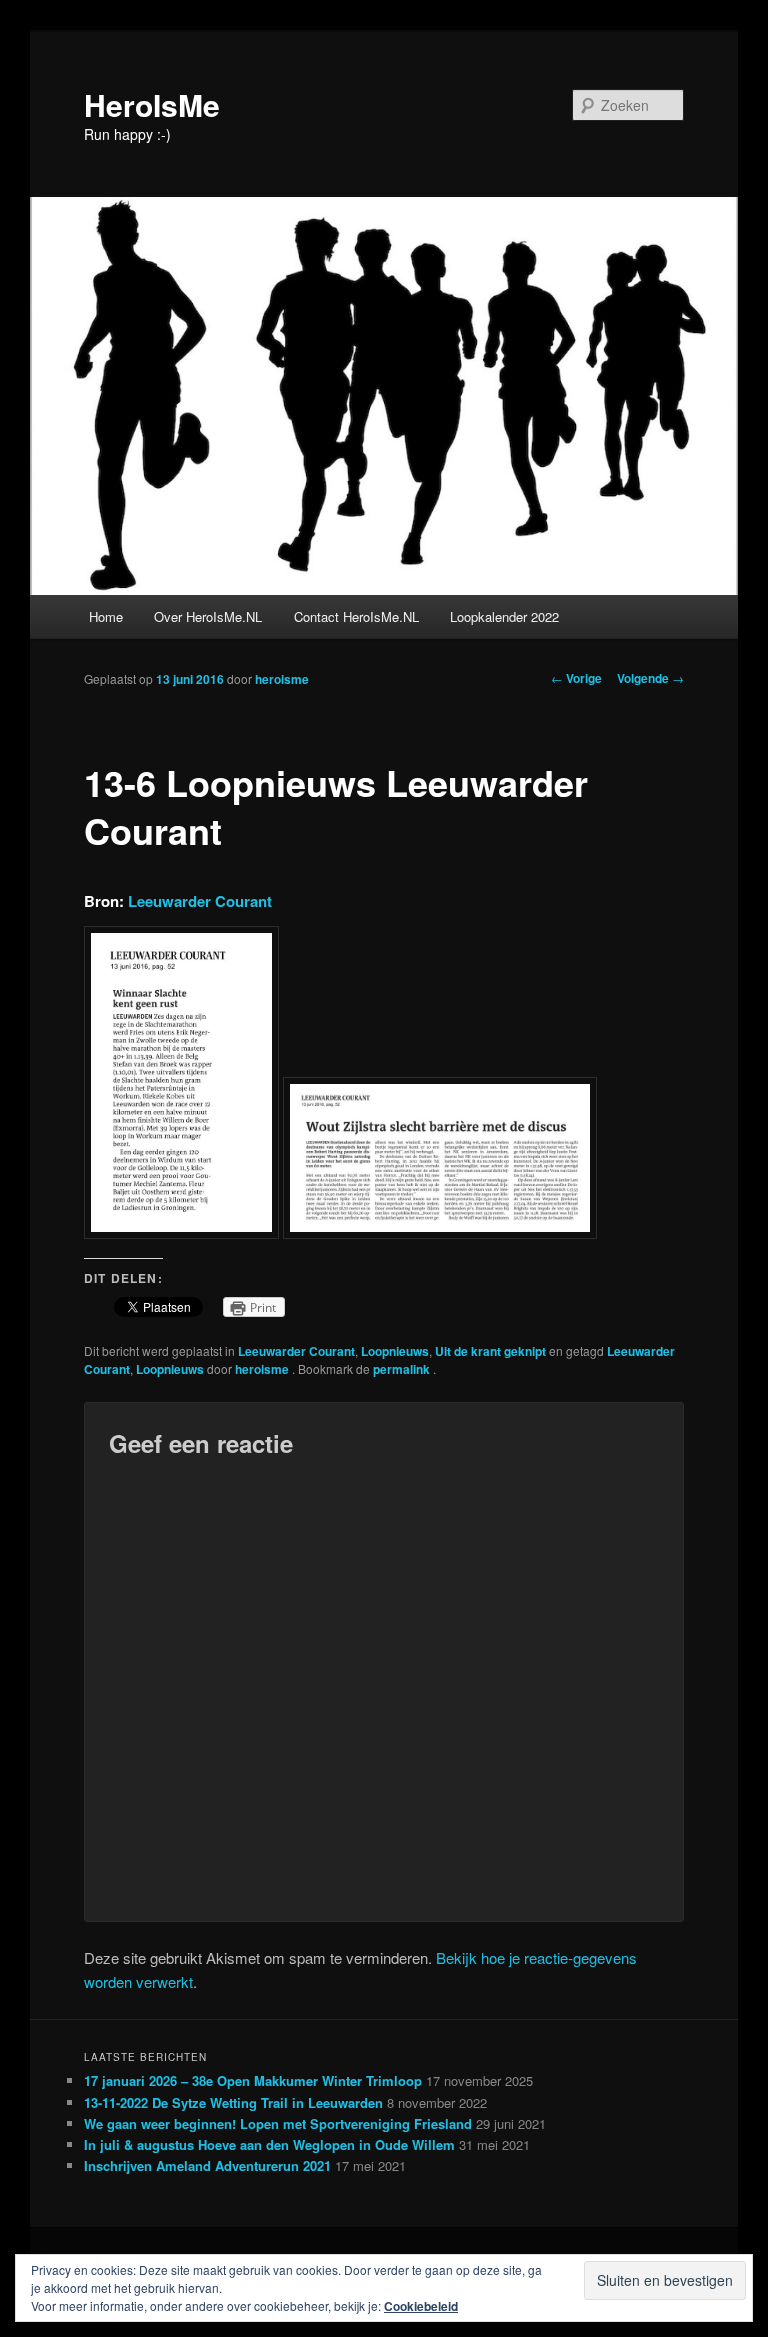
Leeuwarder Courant (200, 901)
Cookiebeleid (421, 2306)
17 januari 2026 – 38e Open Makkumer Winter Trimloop (253, 2080)
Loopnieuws (395, 1351)
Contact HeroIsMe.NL (356, 616)
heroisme (282, 679)
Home (106, 616)
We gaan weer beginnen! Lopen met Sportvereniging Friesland (278, 2123)
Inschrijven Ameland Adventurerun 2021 (207, 2165)
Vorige (576, 678)
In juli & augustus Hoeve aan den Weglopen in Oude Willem (269, 2144)
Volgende (650, 678)
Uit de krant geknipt (490, 1351)
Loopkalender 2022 (504, 616)
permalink (403, 1369)
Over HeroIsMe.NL (208, 616)
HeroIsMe (152, 104)
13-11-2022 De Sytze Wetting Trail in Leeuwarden (233, 2102)
